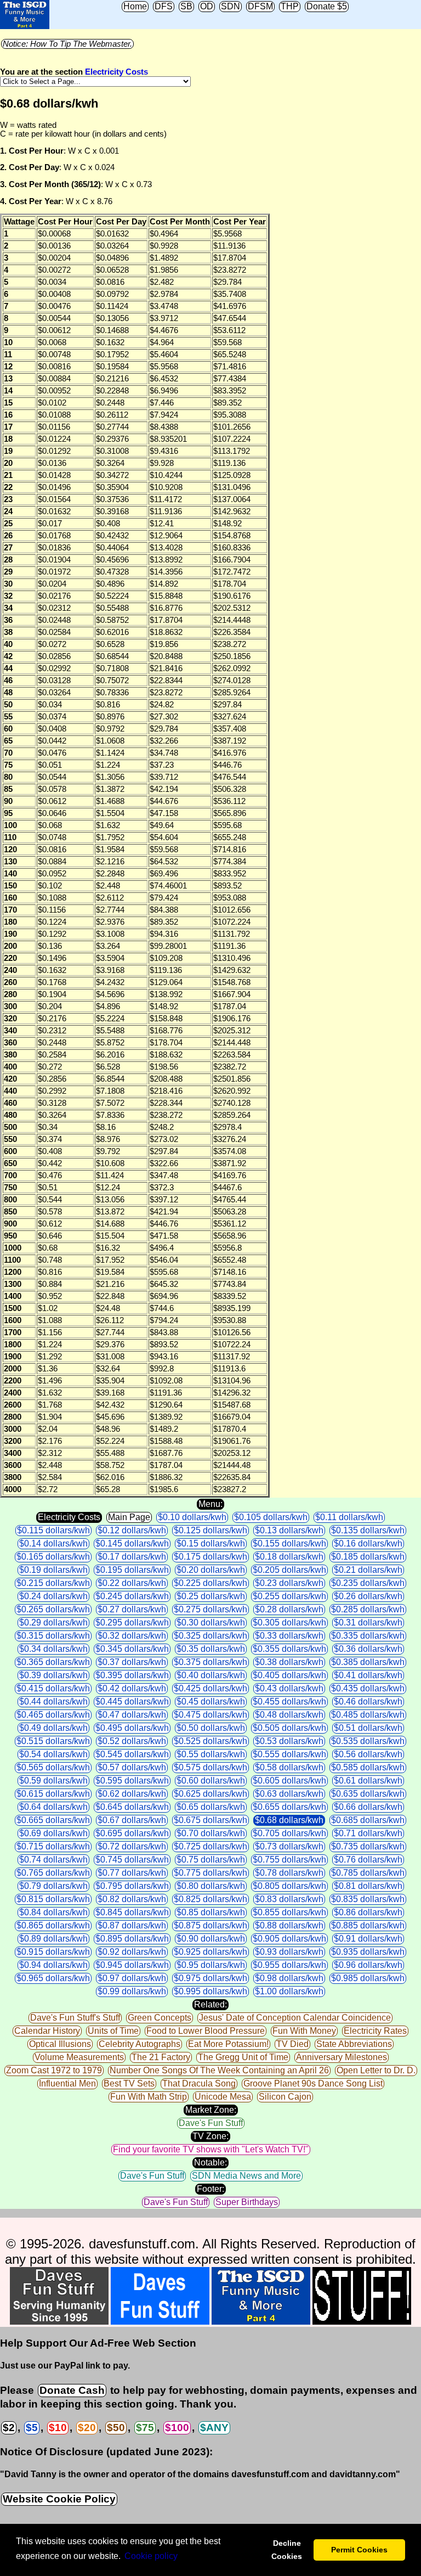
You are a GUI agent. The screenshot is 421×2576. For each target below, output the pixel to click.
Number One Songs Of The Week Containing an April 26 (219, 2070)
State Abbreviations (354, 2044)
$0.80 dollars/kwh (211, 1886)
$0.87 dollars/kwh (132, 1925)
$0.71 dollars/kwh (368, 1833)
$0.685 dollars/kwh (368, 1820)
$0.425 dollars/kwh (210, 1688)
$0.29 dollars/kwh (53, 1622)
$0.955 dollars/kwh (289, 1965)
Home (135, 6)
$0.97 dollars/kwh (132, 1978)
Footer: (210, 2189)
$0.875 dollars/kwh (210, 1925)
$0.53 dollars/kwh (289, 1741)
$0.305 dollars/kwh (289, 1622)
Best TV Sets (129, 2083)
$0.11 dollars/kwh (349, 1517)
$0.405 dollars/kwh (289, 1675)
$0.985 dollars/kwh (368, 1978)
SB (186, 6)
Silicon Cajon (285, 2097)
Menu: (210, 1504)
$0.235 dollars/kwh (368, 1583)
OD (207, 6)
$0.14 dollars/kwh (53, 1543)
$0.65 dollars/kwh (211, 1807)
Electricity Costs (116, 72)
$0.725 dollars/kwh (210, 1846)
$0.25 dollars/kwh (211, 1596)
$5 (32, 2428)
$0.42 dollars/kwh (132, 1688)
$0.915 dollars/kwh (53, 1952)
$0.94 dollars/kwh (53, 1965)
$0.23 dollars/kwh (289, 1583)
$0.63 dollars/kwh (289, 1794)
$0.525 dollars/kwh (210, 1741)
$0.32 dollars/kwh (132, 1636)
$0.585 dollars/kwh (368, 1767)
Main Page (129, 1517)
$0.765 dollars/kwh (53, 1873)
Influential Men (67, 2083)
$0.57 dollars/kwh (132, 1767)
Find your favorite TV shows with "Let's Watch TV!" (211, 2149)
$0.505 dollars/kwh (289, 1728)
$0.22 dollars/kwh (132, 1583)
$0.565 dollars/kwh (53, 1767)
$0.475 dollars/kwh (210, 1715)
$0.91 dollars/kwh (368, 1939)
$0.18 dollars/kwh (289, 1557)
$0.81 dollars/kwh (368, 1886)
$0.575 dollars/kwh (210, 1767)
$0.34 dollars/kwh (53, 1649)
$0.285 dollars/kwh (368, 1609)
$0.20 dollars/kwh (211, 1570)
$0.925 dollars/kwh (210, 1952)
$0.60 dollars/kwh (211, 1781)
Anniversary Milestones (342, 2057)
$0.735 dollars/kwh (368, 1846)
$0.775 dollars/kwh (210, 1873)
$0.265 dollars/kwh (53, 1609)
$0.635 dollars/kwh (368, 1794)
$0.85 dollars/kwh (211, 1912)
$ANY (214, 2428)
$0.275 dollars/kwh (210, 1609)
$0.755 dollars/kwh (289, 1860)
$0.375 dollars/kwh (210, 1662)
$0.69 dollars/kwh (53, 1833)
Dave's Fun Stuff (211, 2123)
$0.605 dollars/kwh (289, 1781)
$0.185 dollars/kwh (368, 1557)
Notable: (210, 2162)
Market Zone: (211, 2110)
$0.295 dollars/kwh (132, 1622)
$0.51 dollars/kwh (368, 1728)
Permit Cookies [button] (359, 2550)
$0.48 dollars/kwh (289, 1715)
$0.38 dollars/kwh (289, 1662)
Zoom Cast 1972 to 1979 (54, 2070)
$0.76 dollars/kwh (368, 1860)
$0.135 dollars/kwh (368, 1530)
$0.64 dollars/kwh (53, 1807)
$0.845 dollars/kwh (132, 1912)
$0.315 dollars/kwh (53, 1636)
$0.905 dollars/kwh (289, 1939)
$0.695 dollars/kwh (132, 1833)
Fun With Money (304, 2031)
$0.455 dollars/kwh (289, 1702)
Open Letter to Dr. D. (376, 2070)
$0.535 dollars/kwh (368, 1741)
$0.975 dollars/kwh (210, 1978)
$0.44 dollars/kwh (53, 1702)
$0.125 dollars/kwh (210, 1530)
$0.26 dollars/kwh (368, 1596)
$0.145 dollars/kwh (132, 1543)
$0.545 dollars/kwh (132, 1754)
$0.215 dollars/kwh (53, 1583)
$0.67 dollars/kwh (132, 1820)
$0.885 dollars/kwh (368, 1925)
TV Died (292, 2044)
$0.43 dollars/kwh (289, 1688)
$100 (177, 2428)
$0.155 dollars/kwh (289, 1543)
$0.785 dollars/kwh (368, 1873)
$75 (145, 2428)
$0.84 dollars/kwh (53, 1912)
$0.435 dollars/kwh (368, 1688)
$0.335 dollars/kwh (368, 1636)
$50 (116, 2428)
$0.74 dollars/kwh (53, 1860)
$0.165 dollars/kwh (53, 1557)
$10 (58, 2428)
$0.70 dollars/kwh (211, 1833)
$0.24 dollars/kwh (53, 1596)
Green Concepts (160, 2018)
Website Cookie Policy (59, 2499)
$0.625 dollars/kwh (210, 1794)
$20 (87, 2428)
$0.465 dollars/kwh (53, 1715)
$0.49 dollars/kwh (53, 1728)
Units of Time (113, 2031)
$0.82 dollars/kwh (132, 1899)
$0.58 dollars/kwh (289, 1767)
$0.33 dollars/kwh (289, 1636)
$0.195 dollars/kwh (132, 1570)
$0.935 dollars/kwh (368, 1952)
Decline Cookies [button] (287, 2550)
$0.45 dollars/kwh (211, 1702)
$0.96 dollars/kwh (368, 1965)
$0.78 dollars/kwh (289, 1873)
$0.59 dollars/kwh (53, 1781)
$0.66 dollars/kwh (368, 1807)
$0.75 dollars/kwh (211, 1860)
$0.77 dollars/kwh (132, 1873)
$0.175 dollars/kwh (210, 1557)
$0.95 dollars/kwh (211, 1965)
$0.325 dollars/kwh (210, 1636)
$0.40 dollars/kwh (211, 1675)
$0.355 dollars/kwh (289, 1649)
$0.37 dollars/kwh (132, 1662)
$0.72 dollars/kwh (132, 1846)
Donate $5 (327, 6)
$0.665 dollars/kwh (53, 1820)
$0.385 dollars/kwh (368, 1662)
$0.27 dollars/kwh (132, 1609)
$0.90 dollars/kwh (211, 1939)
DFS (164, 6)
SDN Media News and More (246, 2176)
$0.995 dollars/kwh (210, 1991)
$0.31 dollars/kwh (368, 1622)
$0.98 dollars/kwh (289, 1978)
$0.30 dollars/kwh (211, 1622)
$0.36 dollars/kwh (368, 1649)
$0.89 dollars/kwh (53, 1939)
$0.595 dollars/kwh (132, 1781)
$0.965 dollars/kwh (53, 1978)
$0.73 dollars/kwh (289, 1846)
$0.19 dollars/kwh (53, 1570)
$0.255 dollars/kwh (289, 1596)
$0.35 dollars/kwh (211, 1649)
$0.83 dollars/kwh (289, 1899)
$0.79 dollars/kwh (53, 1886)
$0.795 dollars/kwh (132, 1886)
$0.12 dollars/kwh (132, 1530)
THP (290, 6)
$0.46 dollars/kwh (368, 1702)
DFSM (260, 6)
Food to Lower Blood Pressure (206, 2031)
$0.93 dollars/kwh (289, 1952)
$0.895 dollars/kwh (132, 1939)
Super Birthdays (247, 2202)
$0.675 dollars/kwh (210, 1820)
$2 (9, 2428)
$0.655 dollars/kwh (289, 1807)
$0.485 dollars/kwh (368, 1715)
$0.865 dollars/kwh (53, 1925)
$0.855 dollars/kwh (289, 1912)
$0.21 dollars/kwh (368, 1570)
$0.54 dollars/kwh (53, 1754)
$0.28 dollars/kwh (289, 1609)
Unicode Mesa (223, 2097)
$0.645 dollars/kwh (132, 1807)
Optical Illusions (60, 2044)
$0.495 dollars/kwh (132, 1728)
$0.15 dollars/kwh (211, 1543)
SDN (231, 6)
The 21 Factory (161, 2057)
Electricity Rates (375, 2031)
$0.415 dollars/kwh (53, 1688)
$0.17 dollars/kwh (132, 1557)
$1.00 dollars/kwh (289, 1991)
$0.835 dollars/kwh (368, 1899)
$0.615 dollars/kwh (53, 1794)
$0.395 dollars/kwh (132, 1675)
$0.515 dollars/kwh (53, 1741)
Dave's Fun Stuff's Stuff (75, 2018)
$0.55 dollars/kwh (211, 1754)
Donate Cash (72, 2390)
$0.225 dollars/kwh (210, 1583)
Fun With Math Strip (149, 2097)
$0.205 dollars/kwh (289, 1570)
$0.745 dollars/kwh (132, 1860)
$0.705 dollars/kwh (289, 1833)
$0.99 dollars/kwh (132, 1991)
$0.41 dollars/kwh (368, 1675)
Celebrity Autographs (140, 2044)
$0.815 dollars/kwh (53, 1899)
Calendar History (47, 2031)
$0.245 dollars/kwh (132, 1596)
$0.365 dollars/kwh (53, 1662)
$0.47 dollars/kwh (132, 1715)
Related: (210, 2004)
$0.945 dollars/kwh (132, 1965)
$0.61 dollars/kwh (368, 1781)
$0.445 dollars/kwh (132, 1702)
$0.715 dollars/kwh (53, 1846)
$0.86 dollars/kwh (368, 1912)
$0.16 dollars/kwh (368, 1543)
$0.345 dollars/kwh (132, 1649)
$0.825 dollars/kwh (210, 1899)
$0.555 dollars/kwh (289, 1754)
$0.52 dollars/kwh (132, 1741)
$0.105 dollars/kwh (271, 1517)
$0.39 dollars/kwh (53, 1675)
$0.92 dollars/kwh (132, 1952)
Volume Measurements (79, 2057)
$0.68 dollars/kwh (289, 1820)
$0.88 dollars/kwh (289, 1925)
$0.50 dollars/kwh (211, 1728)
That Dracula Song (199, 2083)
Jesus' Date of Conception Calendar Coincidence (295, 2018)
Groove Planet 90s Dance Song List (313, 2083)
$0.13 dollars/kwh (289, 1530)
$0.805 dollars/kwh (289, 1886)
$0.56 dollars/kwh (368, 1754)
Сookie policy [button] (151, 2556)
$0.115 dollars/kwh (53, 1530)
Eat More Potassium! (228, 2044)
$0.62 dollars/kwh (132, 1794)
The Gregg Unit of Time (243, 2057)
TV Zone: (210, 2136)
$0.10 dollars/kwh (192, 1517)
